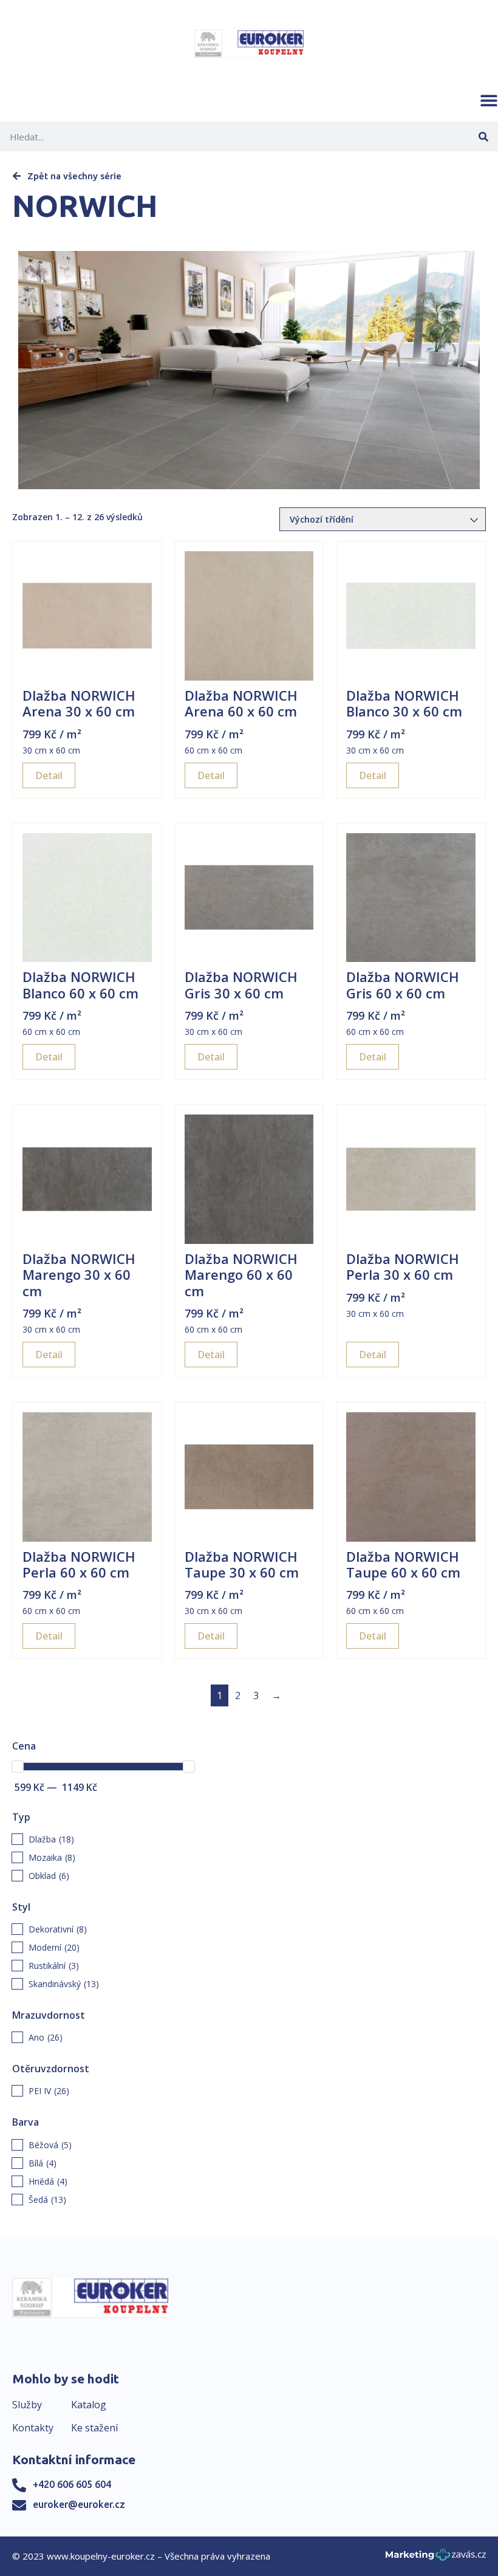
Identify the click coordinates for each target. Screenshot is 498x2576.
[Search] (483, 136)
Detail (49, 775)
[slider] (18, 1767)
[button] (489, 100)
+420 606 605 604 (72, 2484)
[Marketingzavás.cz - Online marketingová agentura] (436, 2558)
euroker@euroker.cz (79, 2504)
